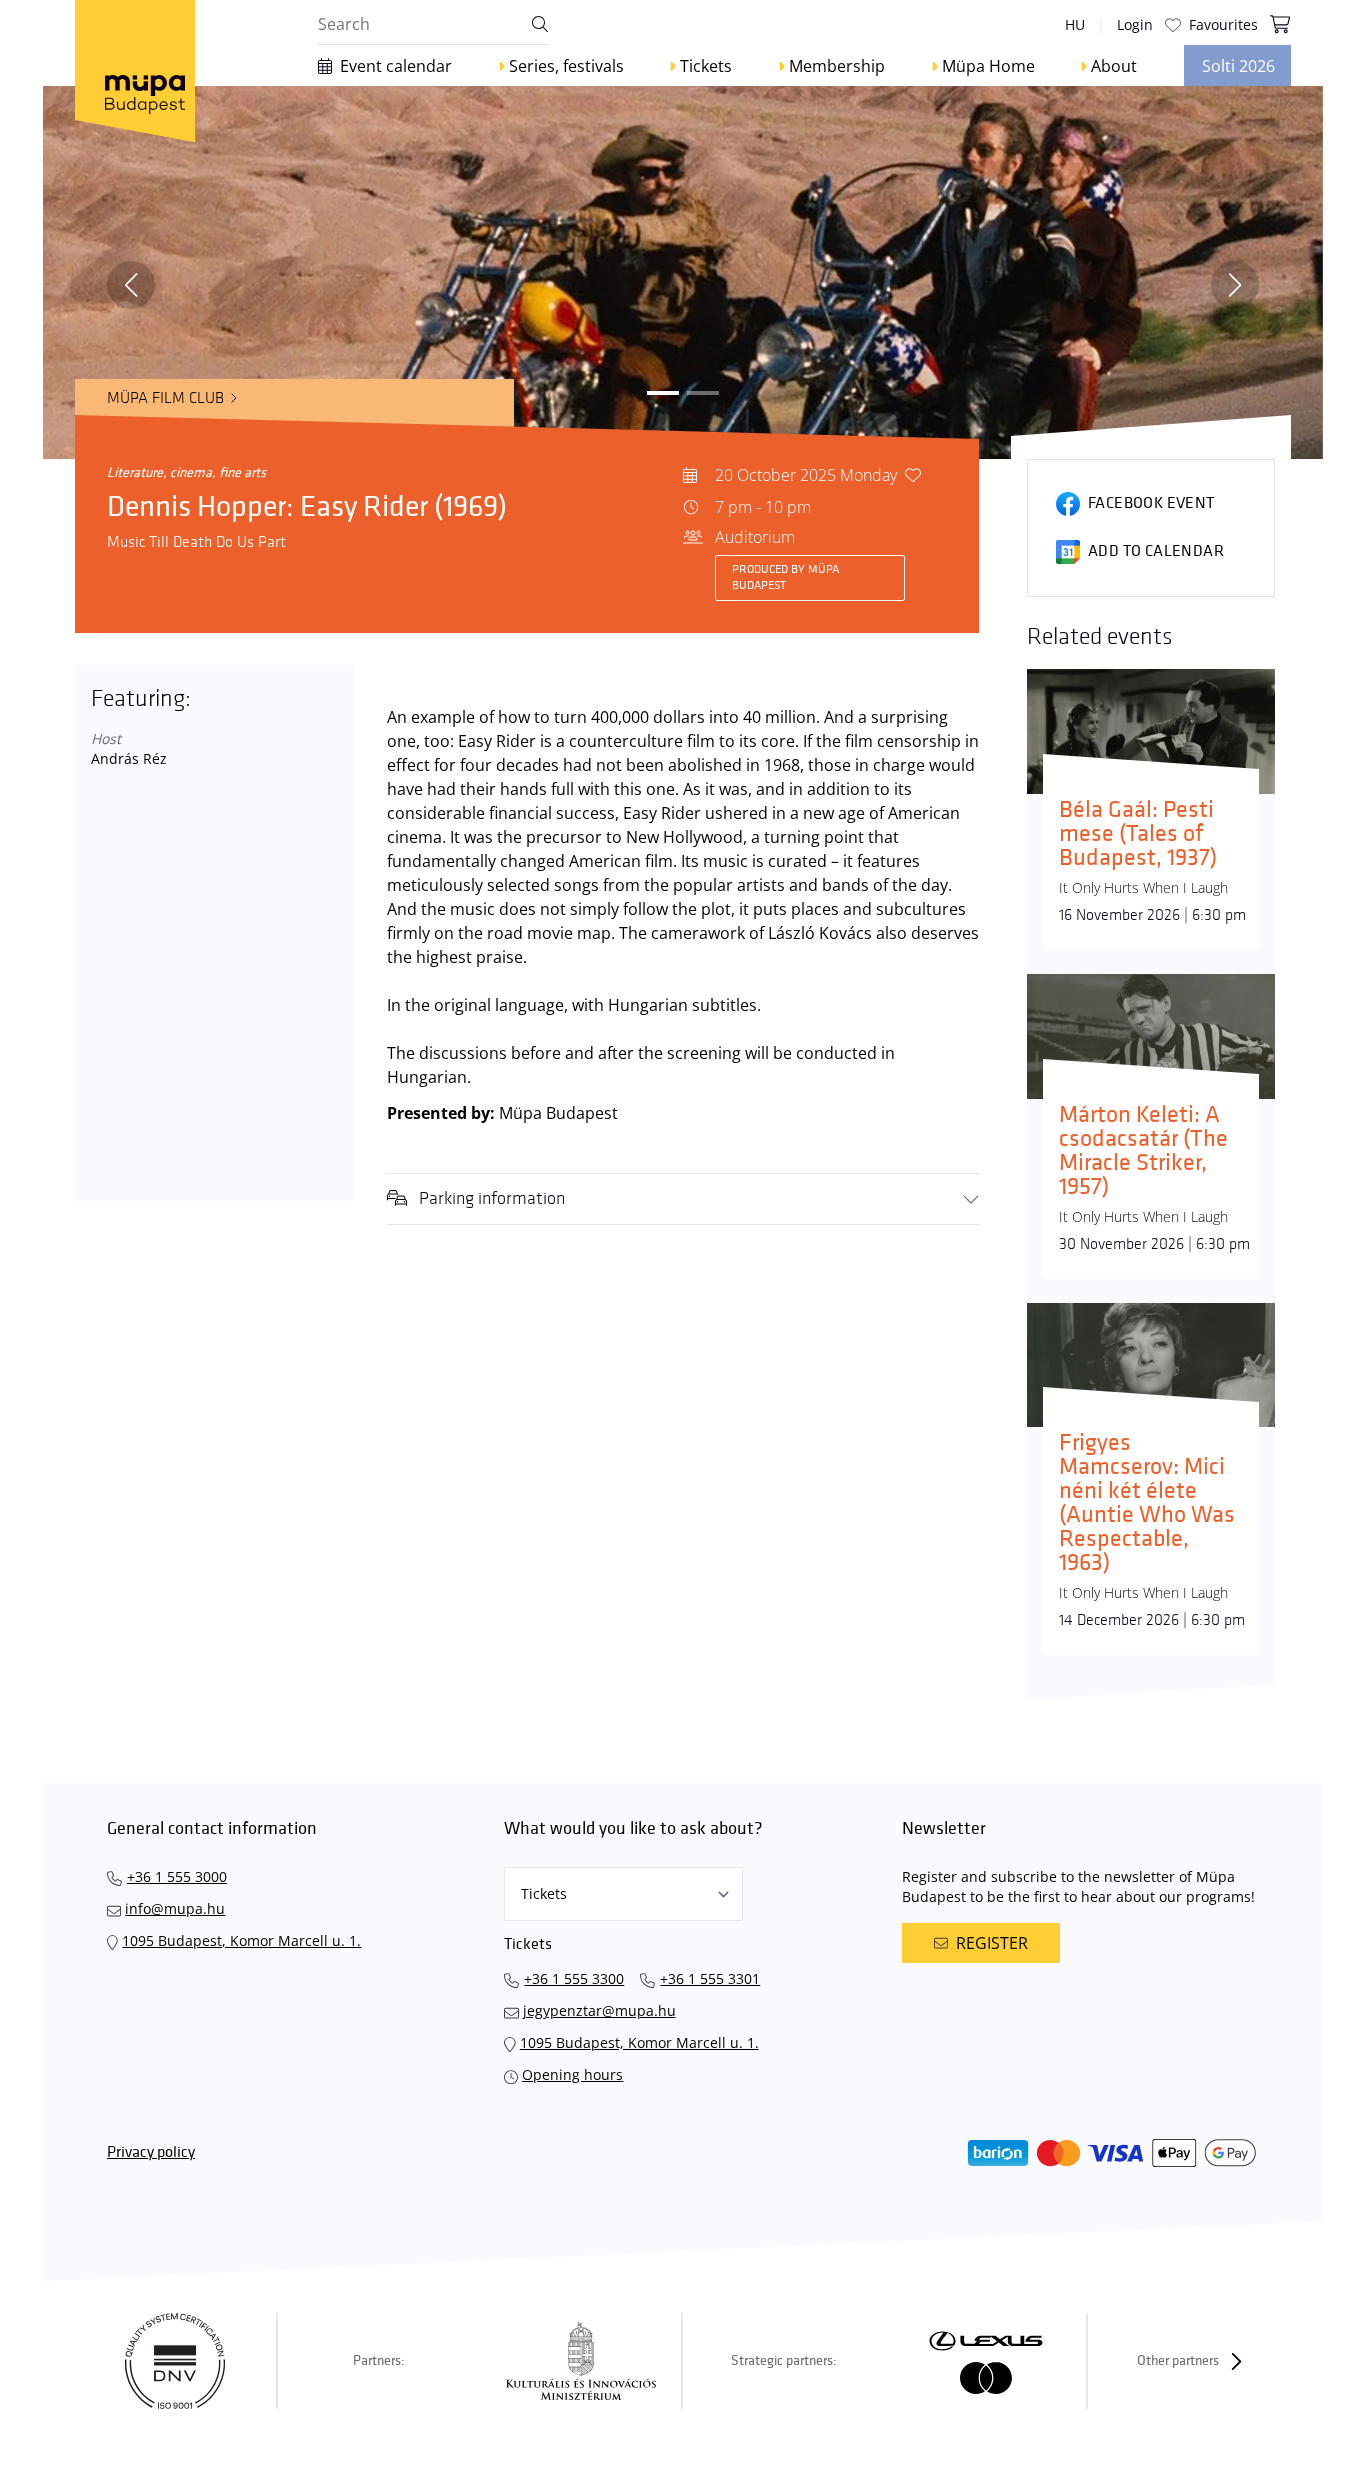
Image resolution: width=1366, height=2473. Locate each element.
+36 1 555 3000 (177, 1876)
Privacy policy (151, 2152)
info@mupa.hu (175, 1908)
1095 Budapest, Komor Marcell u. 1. (241, 1940)
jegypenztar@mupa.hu (599, 2010)
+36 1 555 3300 (574, 1978)
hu (1075, 24)
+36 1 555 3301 (710, 1978)
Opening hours (572, 2074)
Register (992, 1943)
